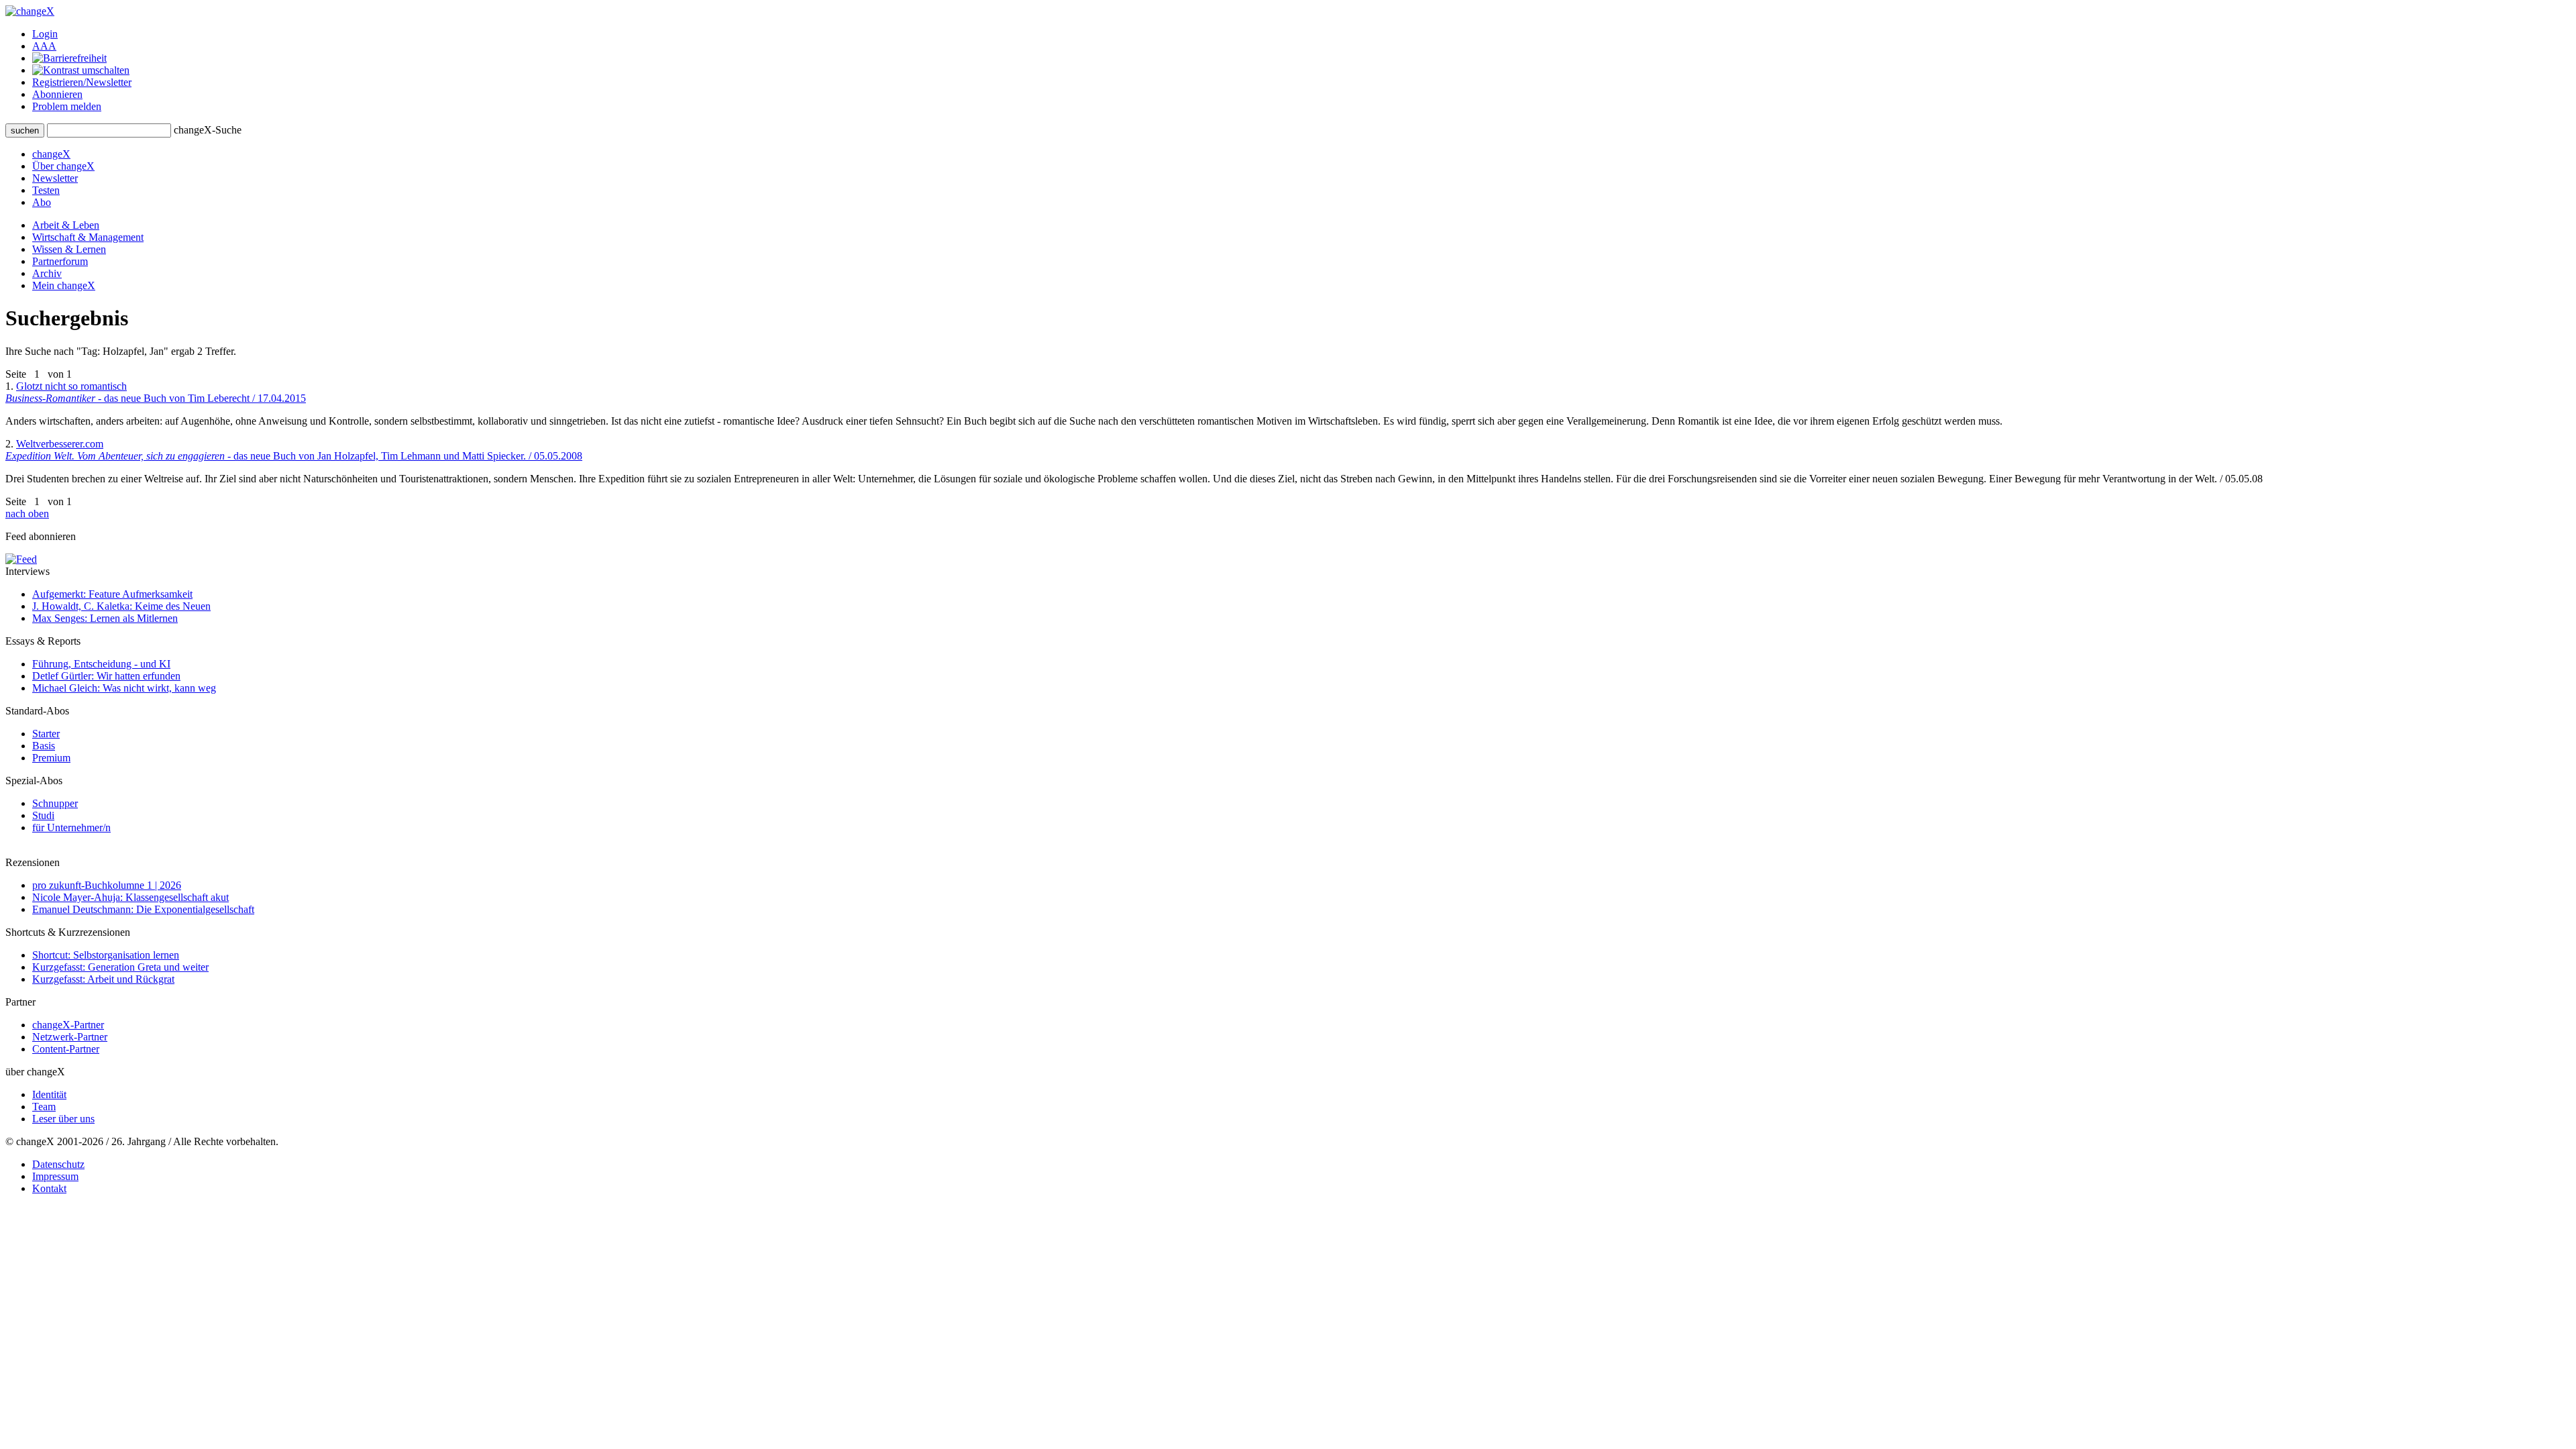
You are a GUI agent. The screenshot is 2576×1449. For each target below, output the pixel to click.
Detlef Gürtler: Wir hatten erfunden (106, 676)
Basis (44, 746)
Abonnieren (57, 94)
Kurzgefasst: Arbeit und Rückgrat (103, 979)
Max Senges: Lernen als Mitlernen (105, 618)
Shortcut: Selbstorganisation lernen (106, 955)
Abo (42, 202)
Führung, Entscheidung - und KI (101, 664)
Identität (49, 1094)
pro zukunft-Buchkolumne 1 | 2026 (107, 885)
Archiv (47, 273)
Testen (46, 190)
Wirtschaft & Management (88, 237)
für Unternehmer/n (71, 827)
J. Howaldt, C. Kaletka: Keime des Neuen (121, 606)
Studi (43, 815)
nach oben (27, 514)
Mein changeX (64, 285)
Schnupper (55, 803)
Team (44, 1107)
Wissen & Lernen (69, 249)
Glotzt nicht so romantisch (156, 392)
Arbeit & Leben (66, 225)
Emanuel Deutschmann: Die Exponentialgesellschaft (143, 909)
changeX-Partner (68, 1025)
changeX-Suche (208, 130)
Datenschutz (58, 1164)
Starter (46, 734)
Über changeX (63, 166)
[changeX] (30, 11)
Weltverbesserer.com (294, 450)
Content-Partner (66, 1049)
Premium (51, 758)
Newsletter (55, 178)
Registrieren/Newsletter (82, 82)
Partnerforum (60, 261)
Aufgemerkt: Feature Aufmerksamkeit (112, 594)
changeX (51, 154)
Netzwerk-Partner (70, 1037)
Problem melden (67, 106)
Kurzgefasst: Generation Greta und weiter (120, 967)
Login (45, 34)
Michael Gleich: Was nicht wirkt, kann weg (124, 688)
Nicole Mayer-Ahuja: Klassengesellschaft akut (130, 897)
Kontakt (49, 1188)
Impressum (55, 1176)
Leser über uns (63, 1119)
